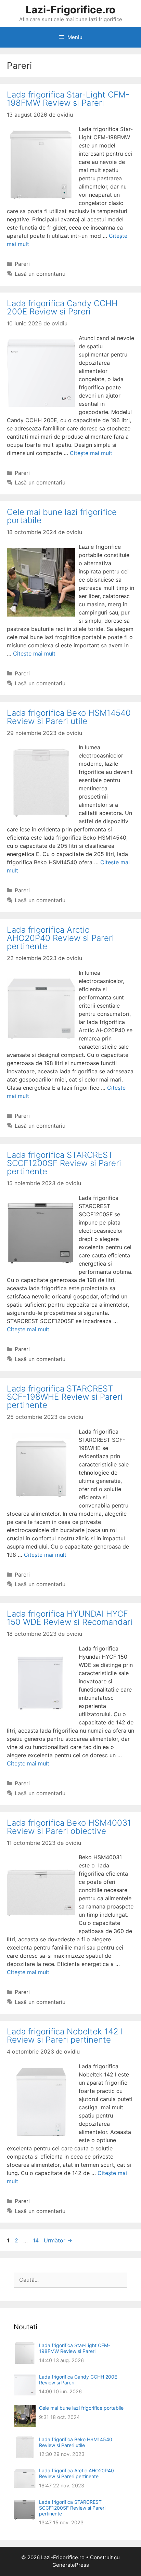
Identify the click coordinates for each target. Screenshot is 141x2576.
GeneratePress (71, 2565)
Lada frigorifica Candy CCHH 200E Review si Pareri (62, 307)
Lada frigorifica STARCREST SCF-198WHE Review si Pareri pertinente (65, 1397)
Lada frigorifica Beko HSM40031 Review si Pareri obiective (69, 1827)
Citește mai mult (91, 453)
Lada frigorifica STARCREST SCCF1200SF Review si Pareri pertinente (64, 1163)
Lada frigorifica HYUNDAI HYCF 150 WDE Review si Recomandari (70, 1618)
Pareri (22, 264)
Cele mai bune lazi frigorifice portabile (62, 516)
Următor (58, 2240)
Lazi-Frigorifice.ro (70, 10)
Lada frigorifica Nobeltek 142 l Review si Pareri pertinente (65, 2036)
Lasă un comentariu (40, 274)
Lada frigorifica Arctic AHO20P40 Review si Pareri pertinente (60, 938)
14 (36, 2240)
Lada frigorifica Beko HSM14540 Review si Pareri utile (69, 717)
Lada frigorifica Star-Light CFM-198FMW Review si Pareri (68, 99)
